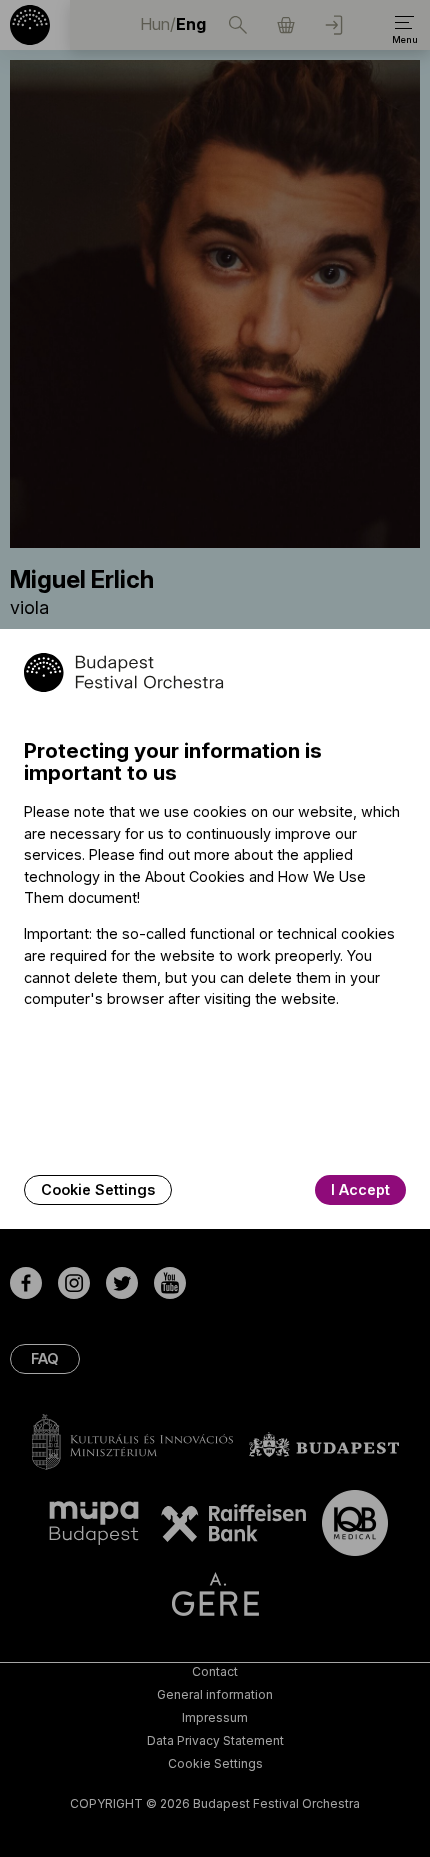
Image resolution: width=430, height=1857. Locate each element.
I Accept (360, 1189)
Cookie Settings (98, 1189)
